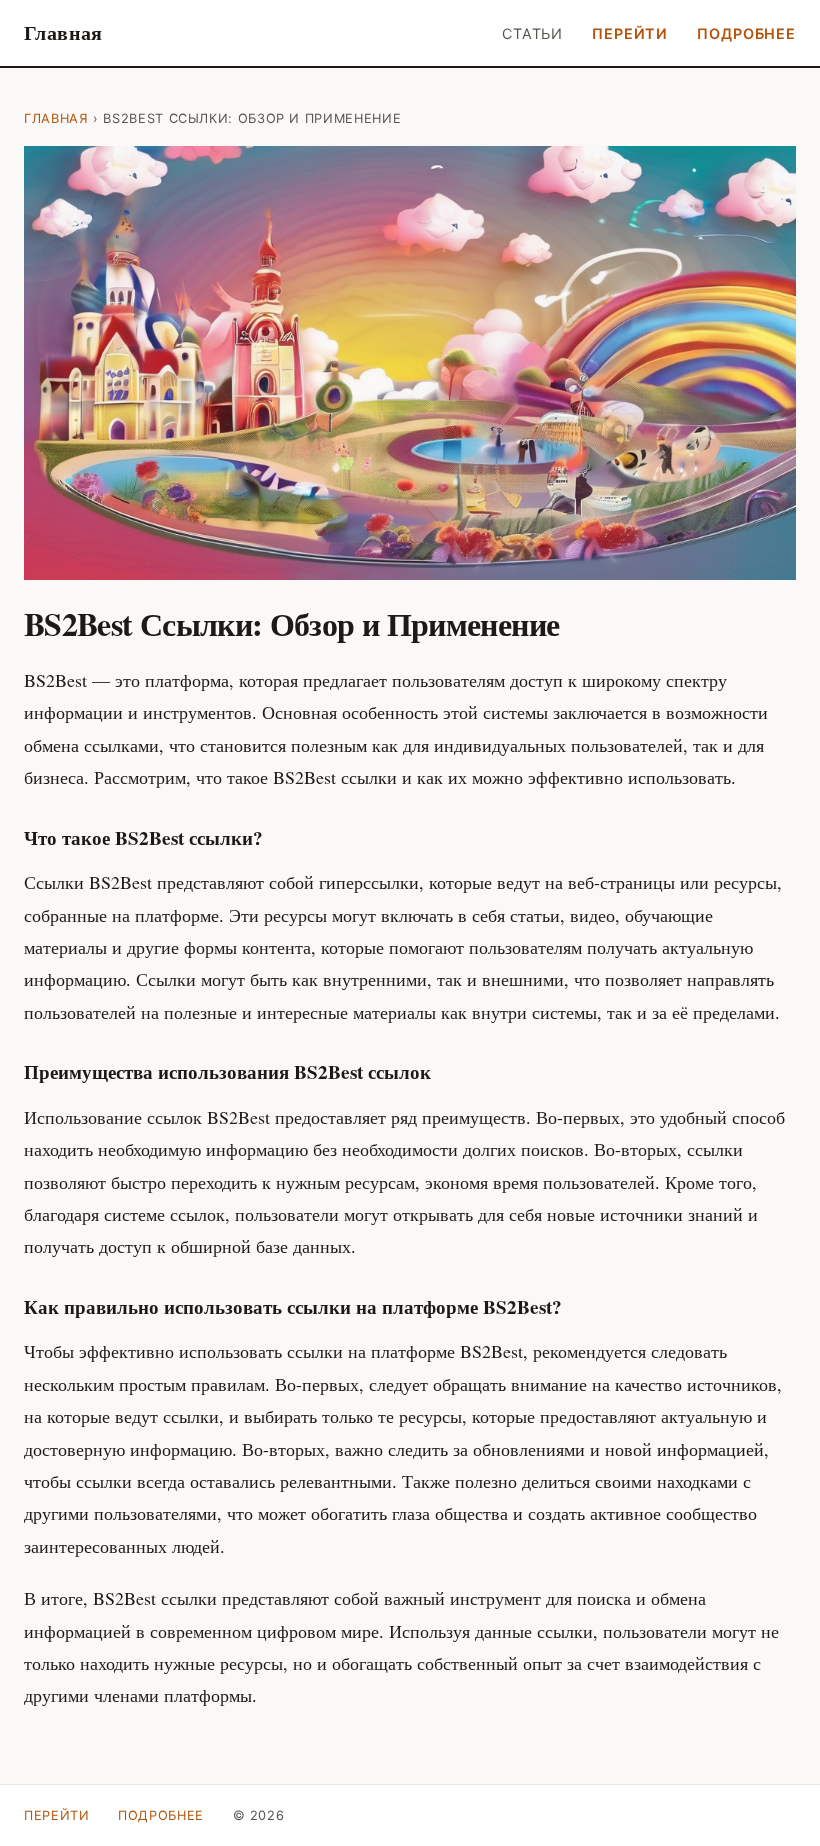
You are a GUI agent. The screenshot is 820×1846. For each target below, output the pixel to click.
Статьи (532, 33)
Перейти (630, 33)
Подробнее (746, 33)
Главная (63, 32)
